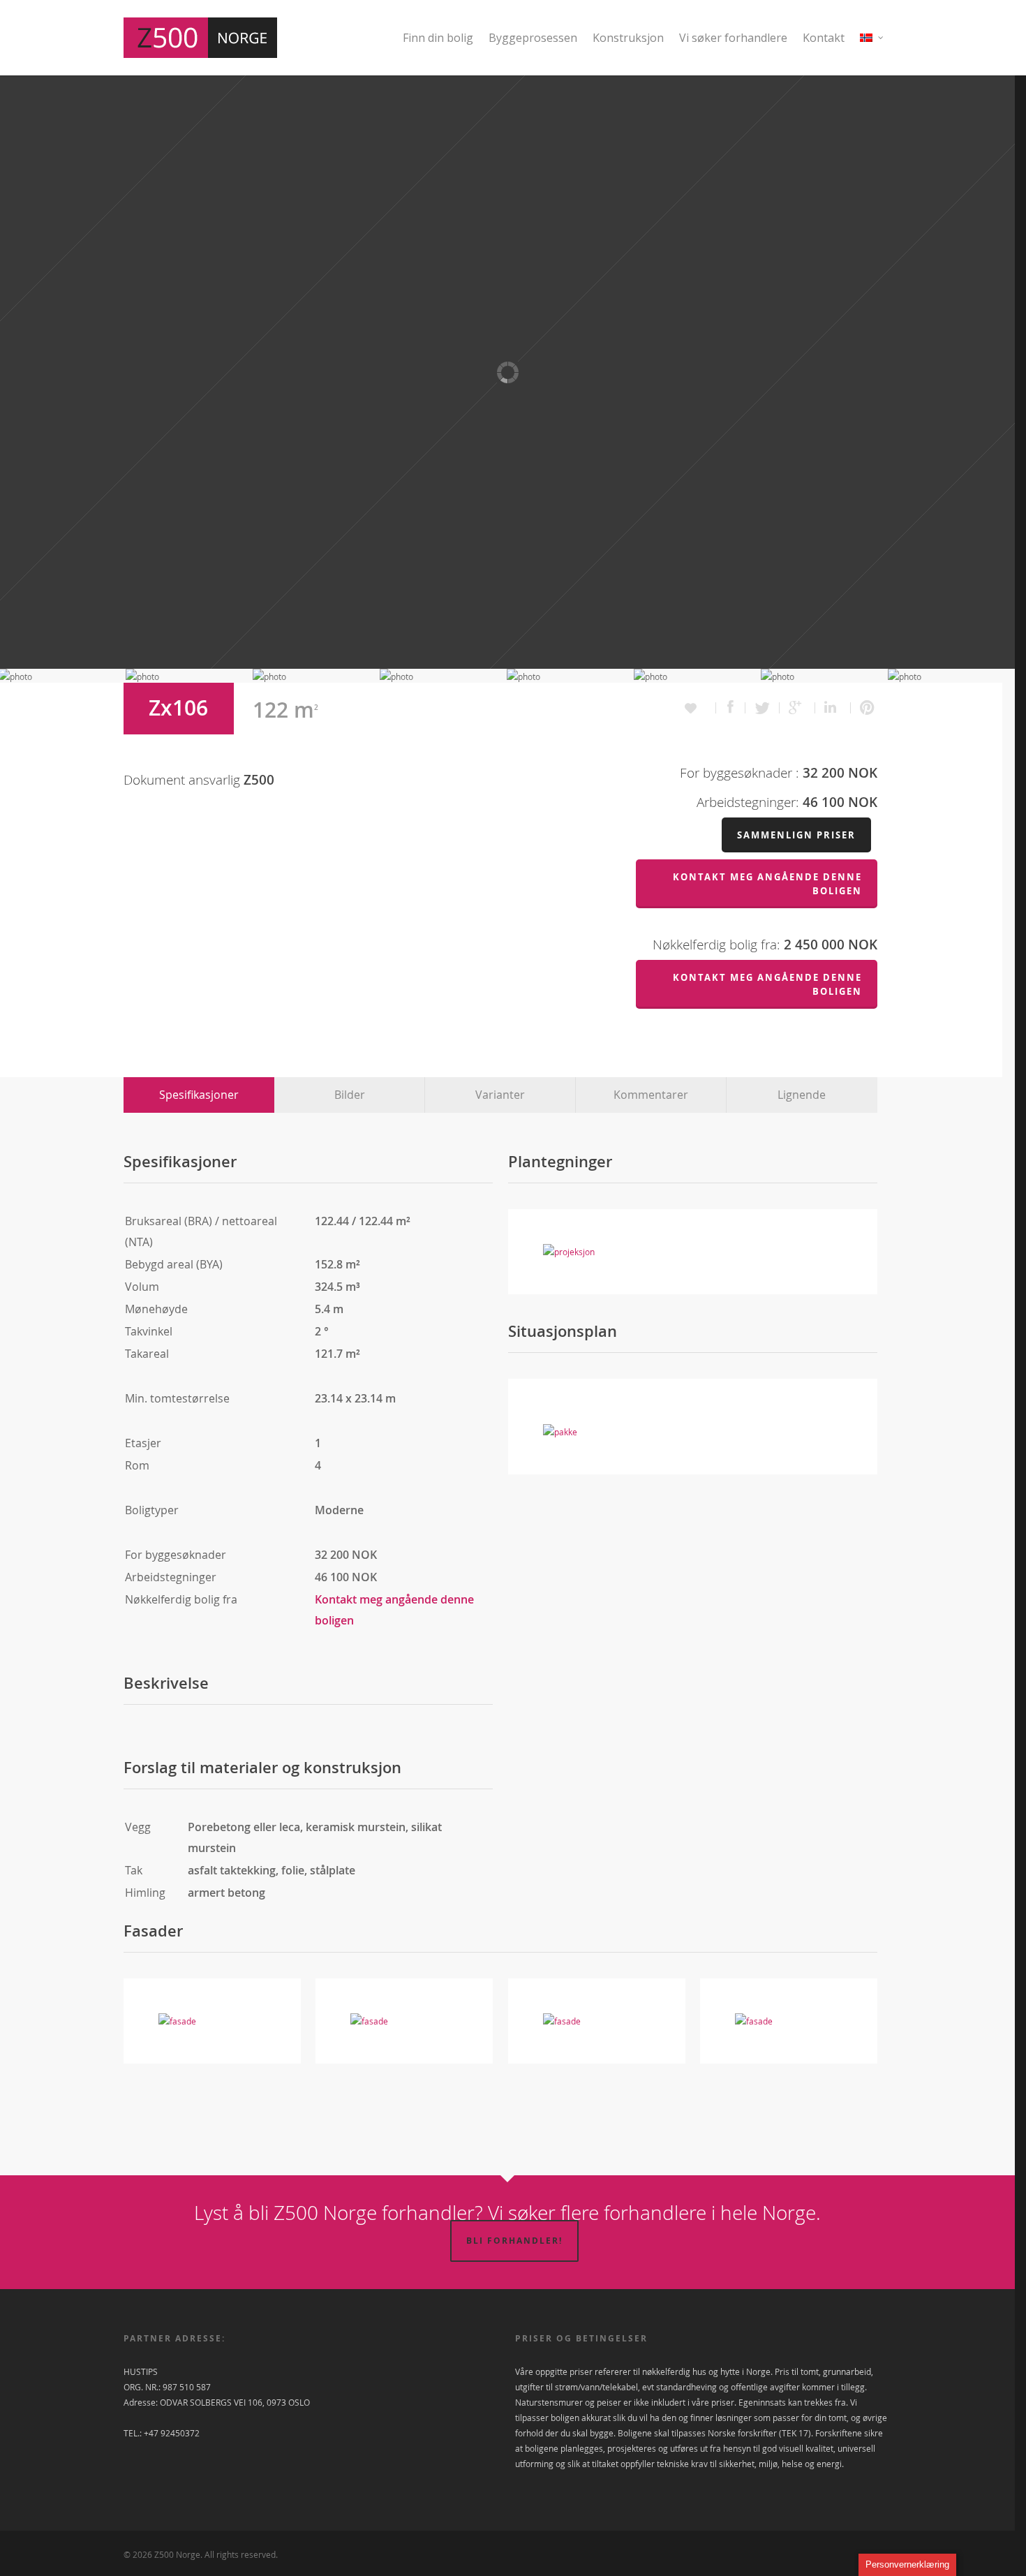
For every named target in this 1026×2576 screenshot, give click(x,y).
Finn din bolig (438, 38)
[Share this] (731, 708)
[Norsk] (872, 46)
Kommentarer (651, 1095)
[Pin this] (864, 708)
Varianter (500, 1095)
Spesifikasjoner (199, 1095)
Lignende (802, 1095)
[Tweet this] (763, 708)
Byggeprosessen (533, 38)
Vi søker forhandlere (733, 38)
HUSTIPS (141, 2371)
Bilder (350, 1095)
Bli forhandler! (514, 2241)
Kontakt (824, 38)
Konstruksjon (628, 38)
